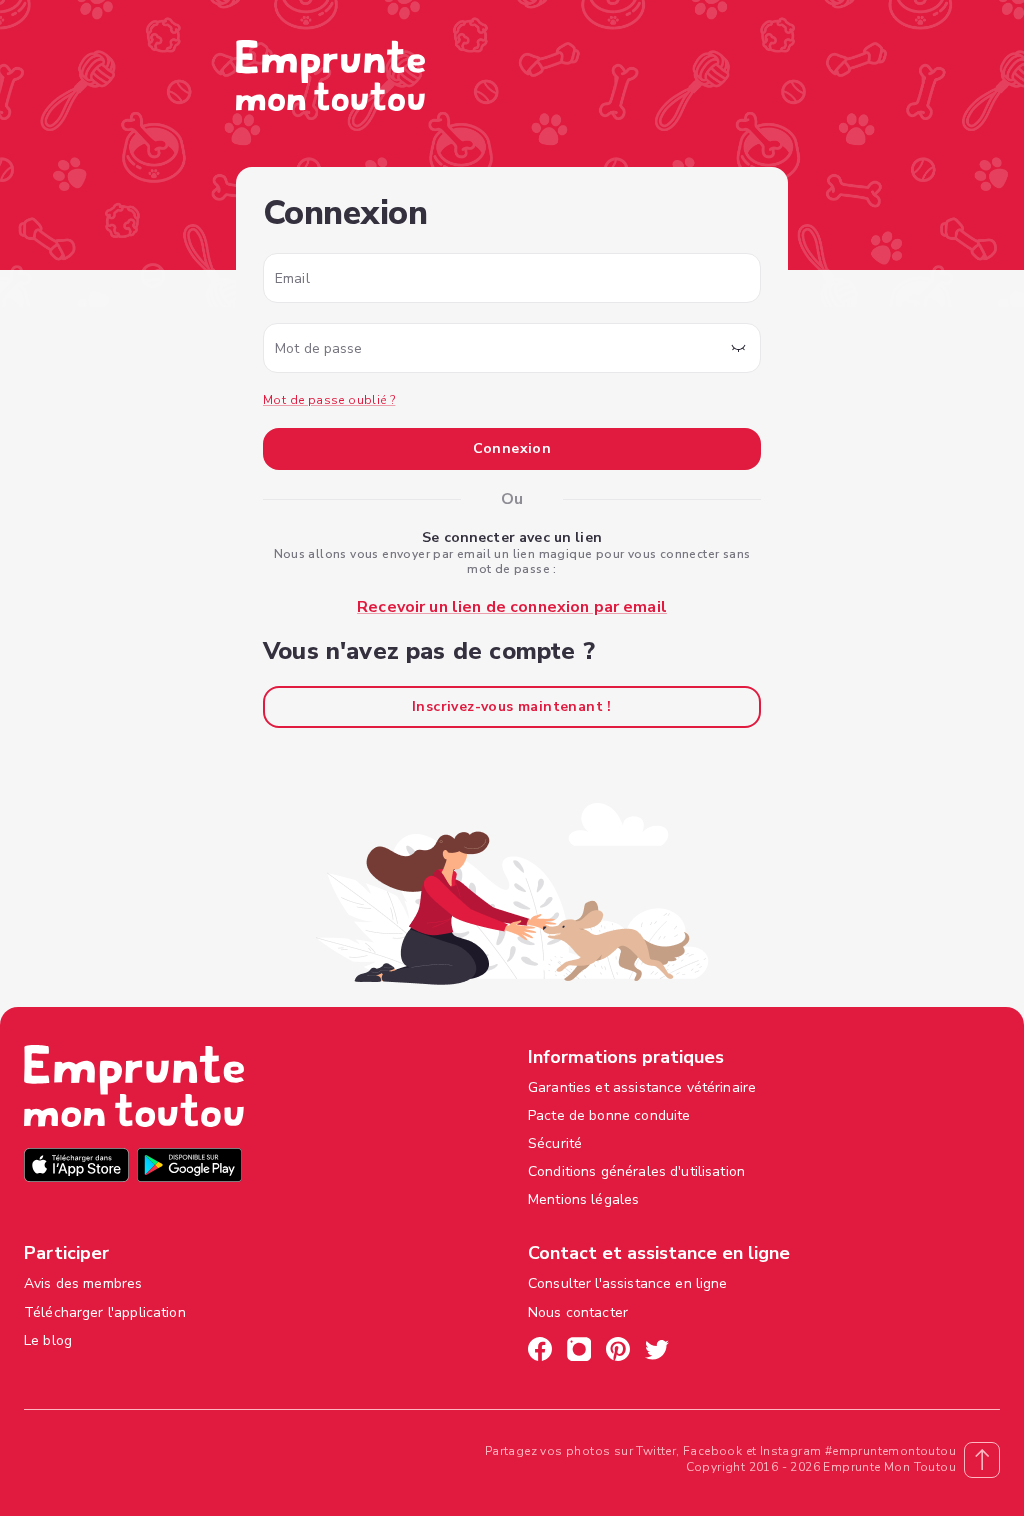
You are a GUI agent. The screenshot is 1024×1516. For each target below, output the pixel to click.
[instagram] (579, 1352)
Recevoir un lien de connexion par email (512, 607)
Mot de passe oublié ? (329, 400)
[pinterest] (618, 1352)
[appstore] (76, 1167)
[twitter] (657, 1352)
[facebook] (540, 1352)
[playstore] (189, 1167)
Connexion (512, 448)
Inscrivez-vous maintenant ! (512, 706)
